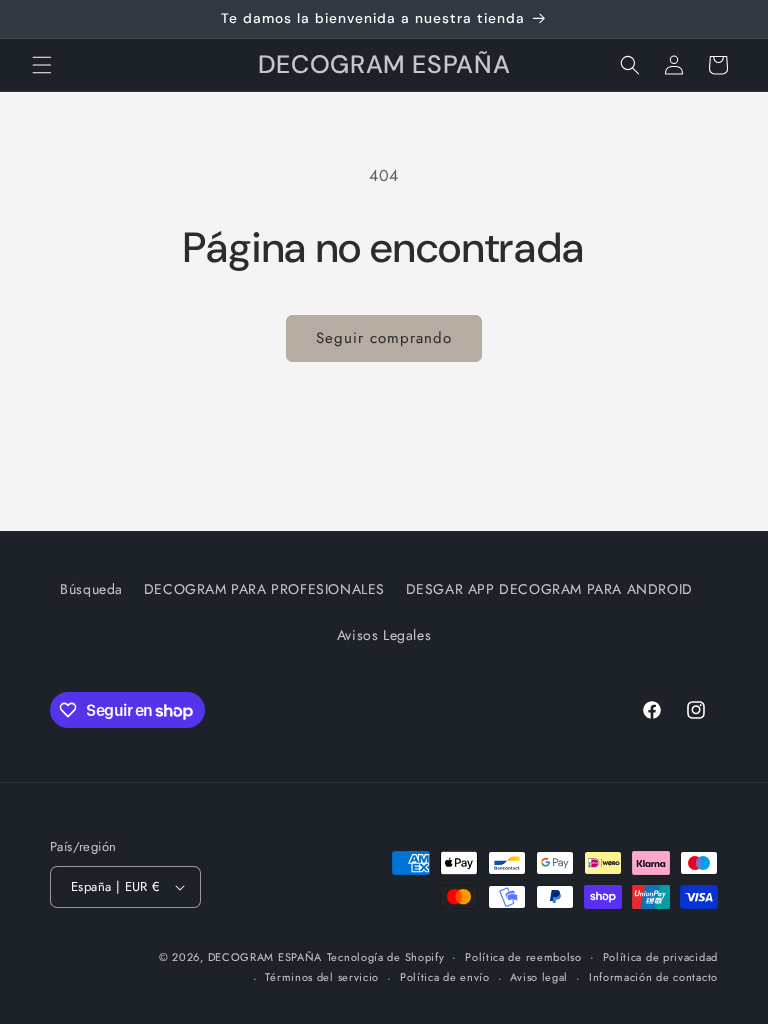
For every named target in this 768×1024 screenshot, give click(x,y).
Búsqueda (91, 589)
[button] (42, 65)
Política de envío (445, 977)
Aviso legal (539, 977)
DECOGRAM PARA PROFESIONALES (264, 589)
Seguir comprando (384, 338)
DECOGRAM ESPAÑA (265, 957)
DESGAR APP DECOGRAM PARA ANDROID (549, 589)
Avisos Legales (384, 635)
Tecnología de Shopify (386, 957)
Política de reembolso (523, 957)
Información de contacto (653, 977)
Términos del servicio (322, 977)
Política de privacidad (660, 957)
